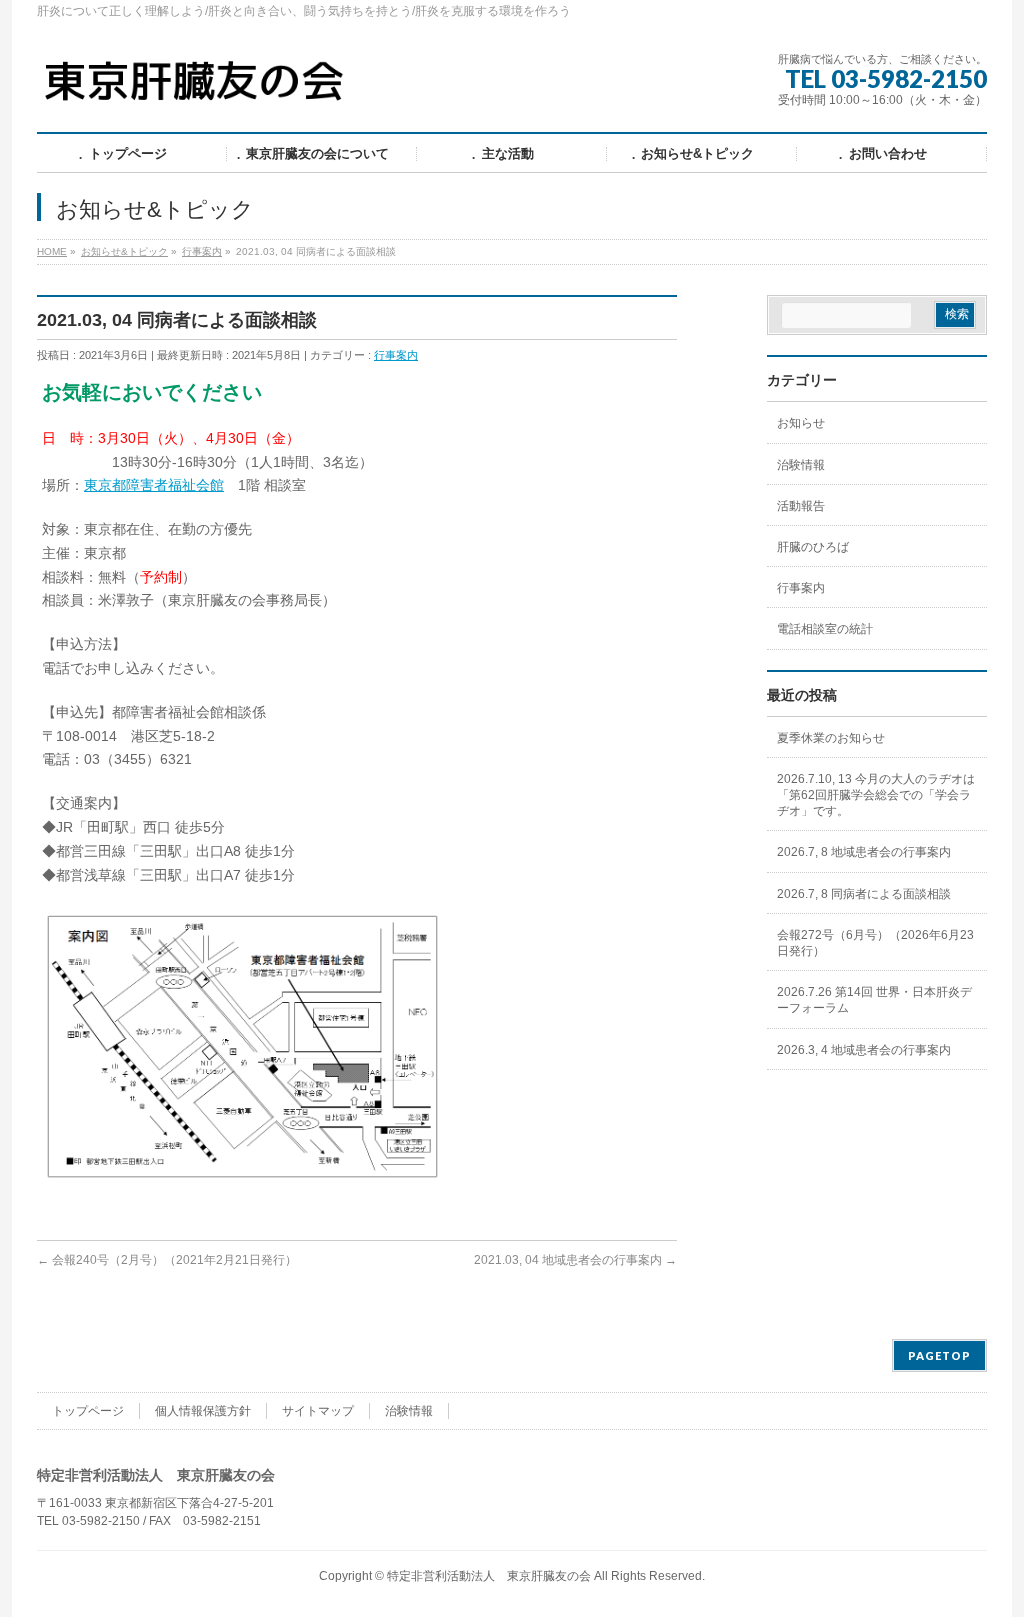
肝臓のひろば (813, 547)
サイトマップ (318, 1411)
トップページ (88, 1411)
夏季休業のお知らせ (831, 738)
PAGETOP (939, 1355)
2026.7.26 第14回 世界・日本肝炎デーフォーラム (874, 1000)
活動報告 (801, 506)
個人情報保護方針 (203, 1411)
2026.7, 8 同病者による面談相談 (864, 894)
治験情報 (801, 465)
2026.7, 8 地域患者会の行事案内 (864, 852)
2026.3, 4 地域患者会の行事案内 (864, 1050)
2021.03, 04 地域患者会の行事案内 (575, 1260)
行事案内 (396, 355)
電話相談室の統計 (825, 629)
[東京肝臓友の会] (199, 89)
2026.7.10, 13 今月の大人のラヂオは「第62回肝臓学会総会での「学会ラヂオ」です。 (876, 795)
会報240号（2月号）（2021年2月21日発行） (167, 1260)
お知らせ (801, 423)
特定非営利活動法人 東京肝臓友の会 (489, 1576)
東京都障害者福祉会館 (154, 485)
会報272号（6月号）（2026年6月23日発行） (875, 943)
